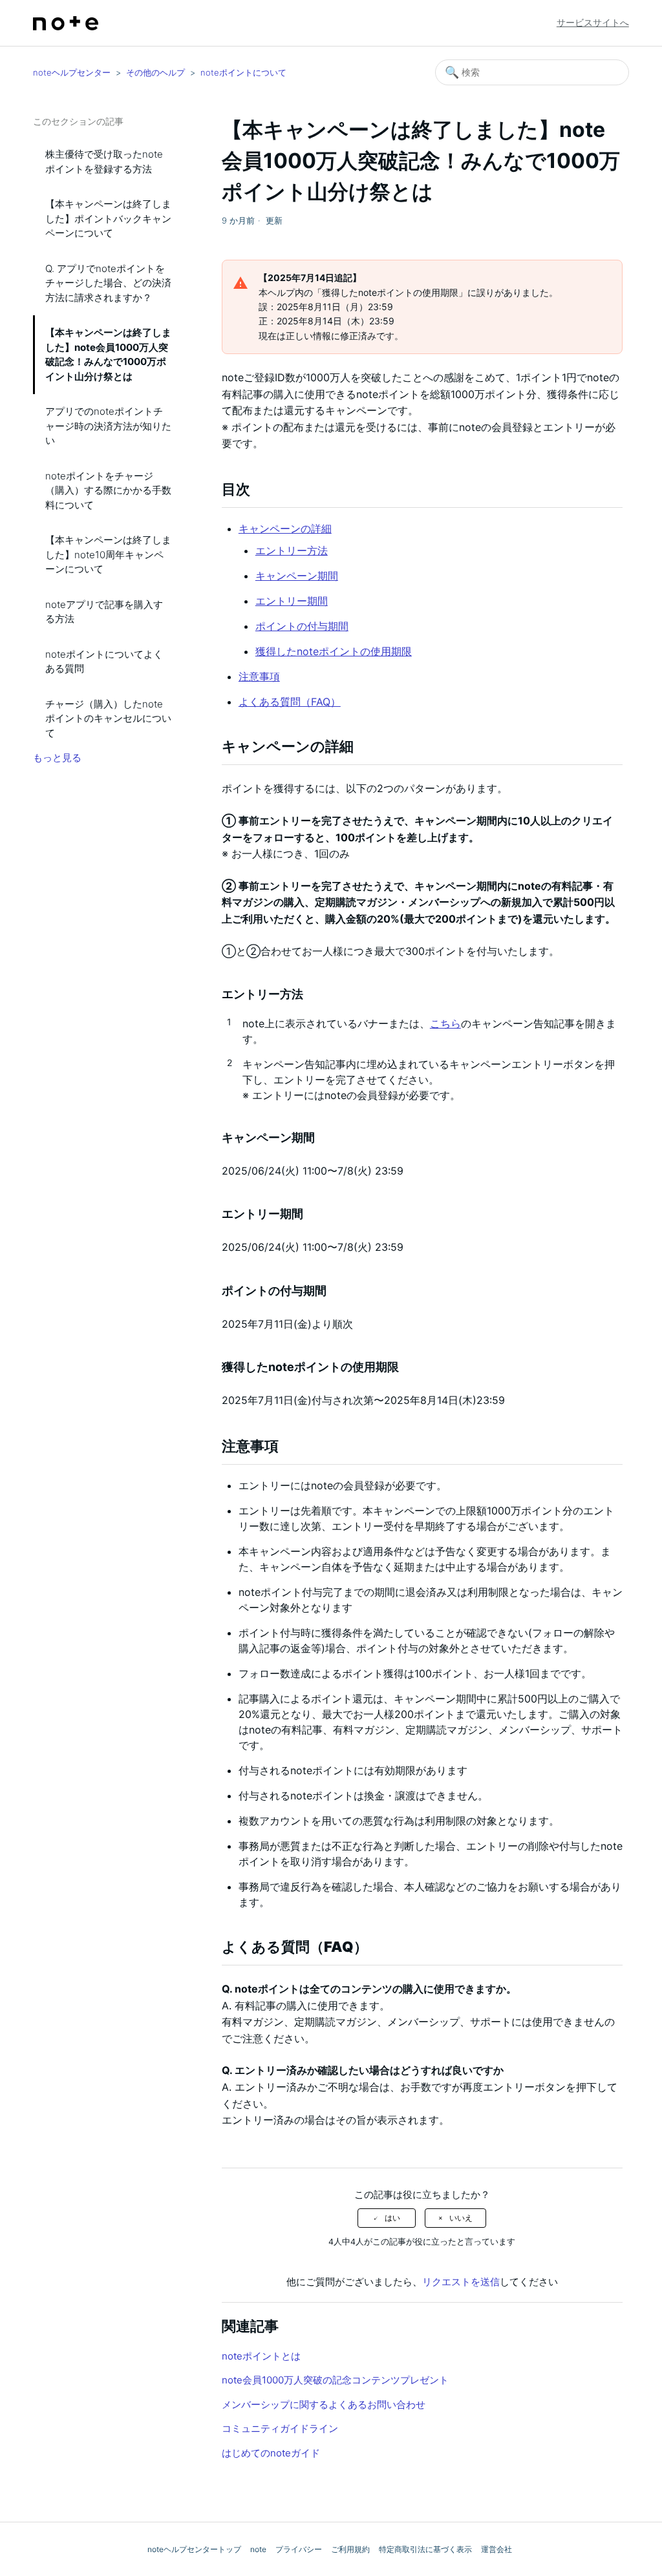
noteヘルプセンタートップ (194, 2549)
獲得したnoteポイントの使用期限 (334, 651)
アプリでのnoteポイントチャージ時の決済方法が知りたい (108, 426)
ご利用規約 (350, 2549)
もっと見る (57, 758)
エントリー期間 (292, 601)
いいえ (461, 2218)
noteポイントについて (243, 72)
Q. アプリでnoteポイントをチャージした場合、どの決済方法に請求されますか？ (108, 283)
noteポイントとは (261, 2356)
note (258, 2549)
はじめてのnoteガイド (271, 2453)
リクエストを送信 (461, 2282)
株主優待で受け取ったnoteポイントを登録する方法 (104, 162)
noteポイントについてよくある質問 (104, 662)
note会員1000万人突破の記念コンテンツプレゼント (335, 2380)
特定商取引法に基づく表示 (425, 2549)
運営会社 (496, 2549)
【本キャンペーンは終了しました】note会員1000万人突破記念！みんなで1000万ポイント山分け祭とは (108, 354)
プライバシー (299, 2549)
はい (392, 2218)
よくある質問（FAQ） (290, 702)
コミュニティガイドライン (280, 2428)
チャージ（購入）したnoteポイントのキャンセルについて (108, 718)
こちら (445, 1023)
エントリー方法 (292, 550)
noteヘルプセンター (72, 72)
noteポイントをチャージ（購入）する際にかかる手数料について (108, 490)
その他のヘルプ (155, 72)
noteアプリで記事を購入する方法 (104, 612)
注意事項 (259, 676)
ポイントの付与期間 (302, 626)
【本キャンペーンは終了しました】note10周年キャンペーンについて (108, 554)
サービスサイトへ (593, 22)
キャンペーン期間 (297, 576)
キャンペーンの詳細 (285, 529)
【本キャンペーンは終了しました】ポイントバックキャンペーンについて (108, 218)
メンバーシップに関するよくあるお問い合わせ (324, 2404)
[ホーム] (66, 23)
